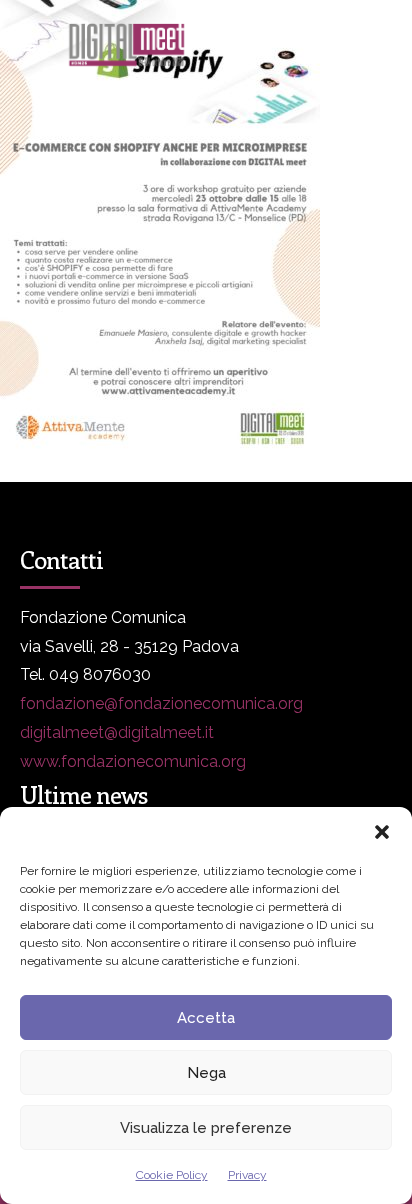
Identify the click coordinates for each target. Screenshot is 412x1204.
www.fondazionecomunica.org (133, 761)
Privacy (247, 1175)
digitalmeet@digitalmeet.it (117, 732)
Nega (206, 1073)
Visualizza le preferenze (206, 1128)
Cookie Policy (172, 1175)
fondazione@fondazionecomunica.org (161, 703)
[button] (382, 832)
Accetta (206, 1018)
